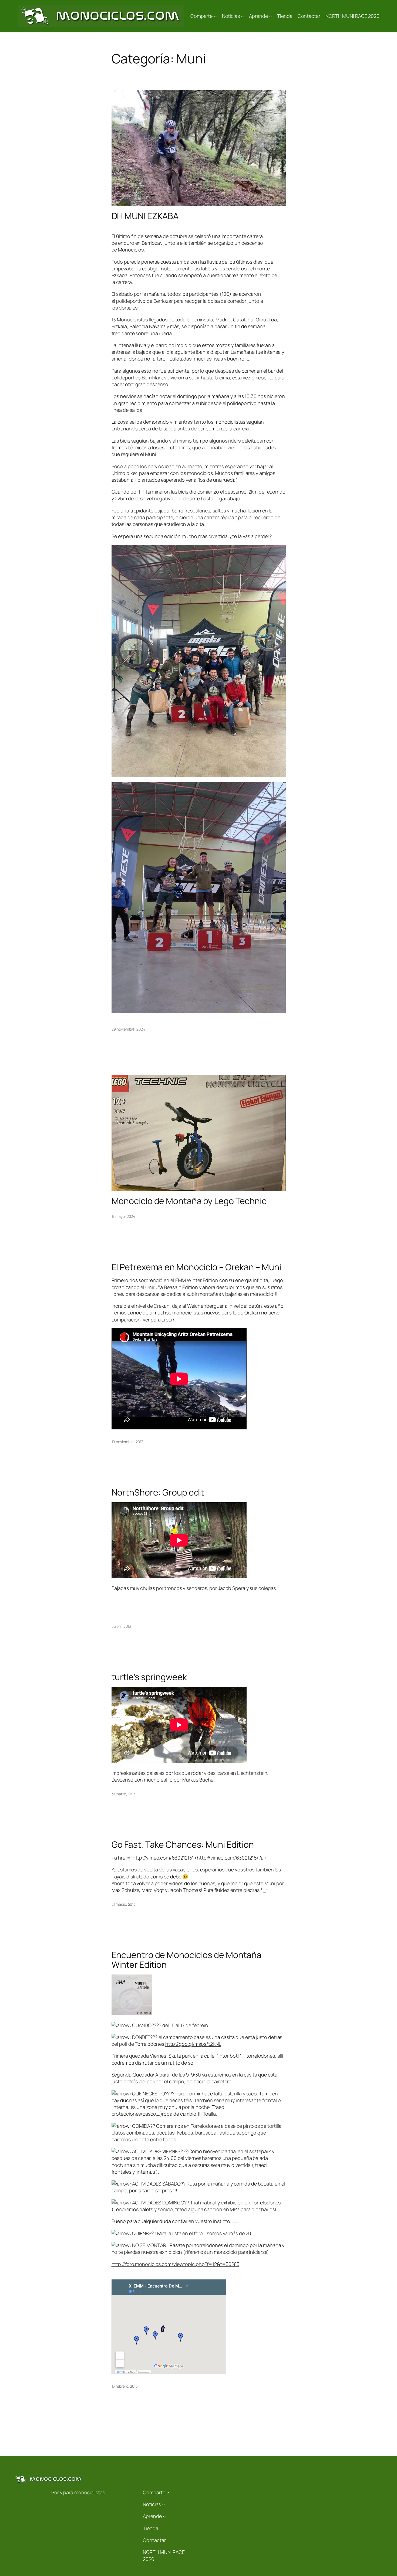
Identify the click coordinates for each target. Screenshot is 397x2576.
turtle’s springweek (149, 1677)
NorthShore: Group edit (158, 1492)
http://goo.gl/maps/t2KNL (193, 2044)
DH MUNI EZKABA (145, 216)
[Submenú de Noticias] (242, 16)
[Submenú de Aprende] (270, 16)
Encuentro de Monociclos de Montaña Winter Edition (187, 1960)
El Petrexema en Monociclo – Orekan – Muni (196, 1267)
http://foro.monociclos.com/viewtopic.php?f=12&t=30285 (176, 2264)
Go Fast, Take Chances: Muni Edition (183, 1844)
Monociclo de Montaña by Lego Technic (189, 1201)
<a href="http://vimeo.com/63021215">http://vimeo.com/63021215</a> (189, 1858)
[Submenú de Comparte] (215, 16)
